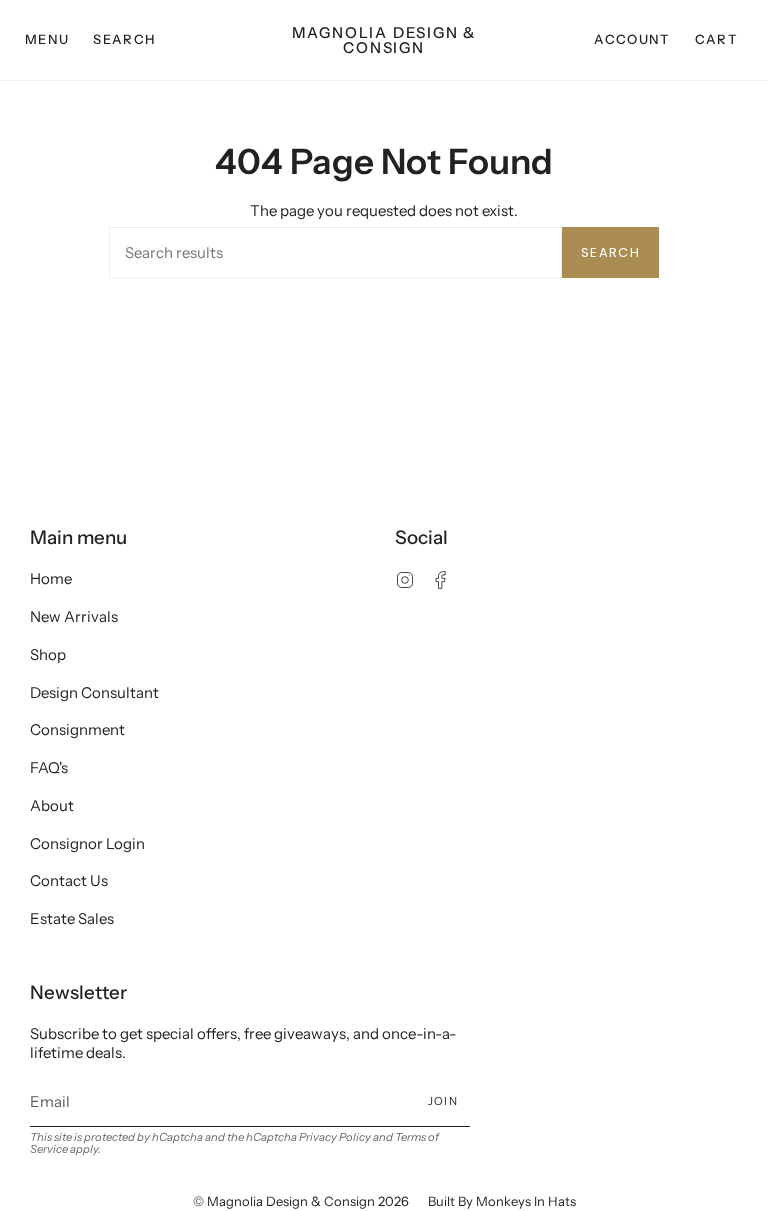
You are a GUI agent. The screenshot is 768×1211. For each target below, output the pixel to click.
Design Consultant (94, 692)
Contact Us (69, 880)
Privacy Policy (335, 1137)
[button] (124, 40)
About (52, 805)
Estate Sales (72, 918)
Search (610, 252)
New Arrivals (74, 616)
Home (51, 578)
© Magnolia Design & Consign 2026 (301, 1201)
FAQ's (49, 767)
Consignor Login (87, 843)
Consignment (77, 729)
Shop (48, 654)
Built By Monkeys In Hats (502, 1201)
